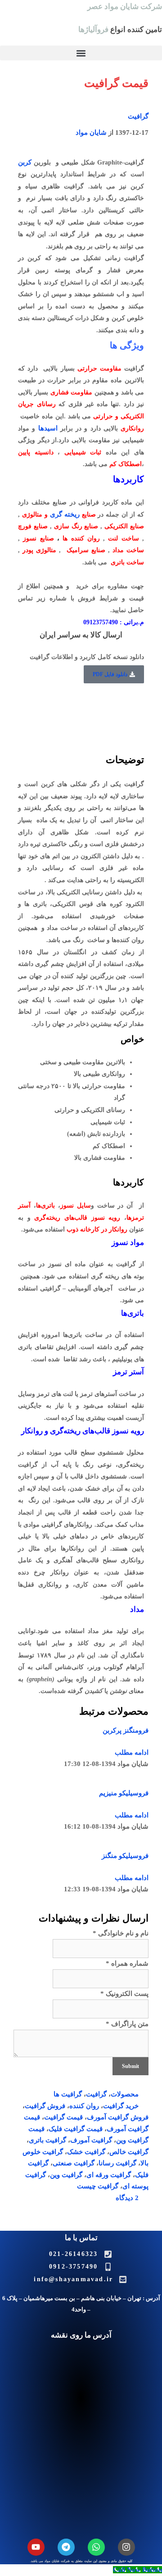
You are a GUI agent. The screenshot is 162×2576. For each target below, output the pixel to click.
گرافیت (138, 116)
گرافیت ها (68, 2094)
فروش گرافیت (45, 2106)
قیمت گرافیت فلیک (76, 2129)
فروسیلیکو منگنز (125, 1856)
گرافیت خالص (129, 2152)
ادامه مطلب (132, 1752)
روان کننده (84, 2106)
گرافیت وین (66, 2175)
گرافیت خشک (86, 2152)
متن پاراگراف (127, 2024)
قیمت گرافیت (63, 2117)
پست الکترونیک (124, 1994)
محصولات (125, 2094)
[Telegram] (66, 2547)
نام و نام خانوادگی (121, 1933)
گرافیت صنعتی (74, 2163)
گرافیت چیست (98, 2186)
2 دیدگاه (127, 2198)
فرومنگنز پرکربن (126, 1730)
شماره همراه (127, 1963)
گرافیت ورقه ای (109, 2175)
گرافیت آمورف (91, 2140)
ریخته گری (65, 514)
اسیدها (48, 428)
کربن (25, 162)
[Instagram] (126, 2547)
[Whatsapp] (96, 2547)
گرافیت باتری (47, 2140)
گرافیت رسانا (117, 2163)
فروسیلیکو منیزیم (124, 1793)
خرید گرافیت (121, 2106)
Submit (130, 2066)
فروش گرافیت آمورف (118, 2117)
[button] (81, 53)
